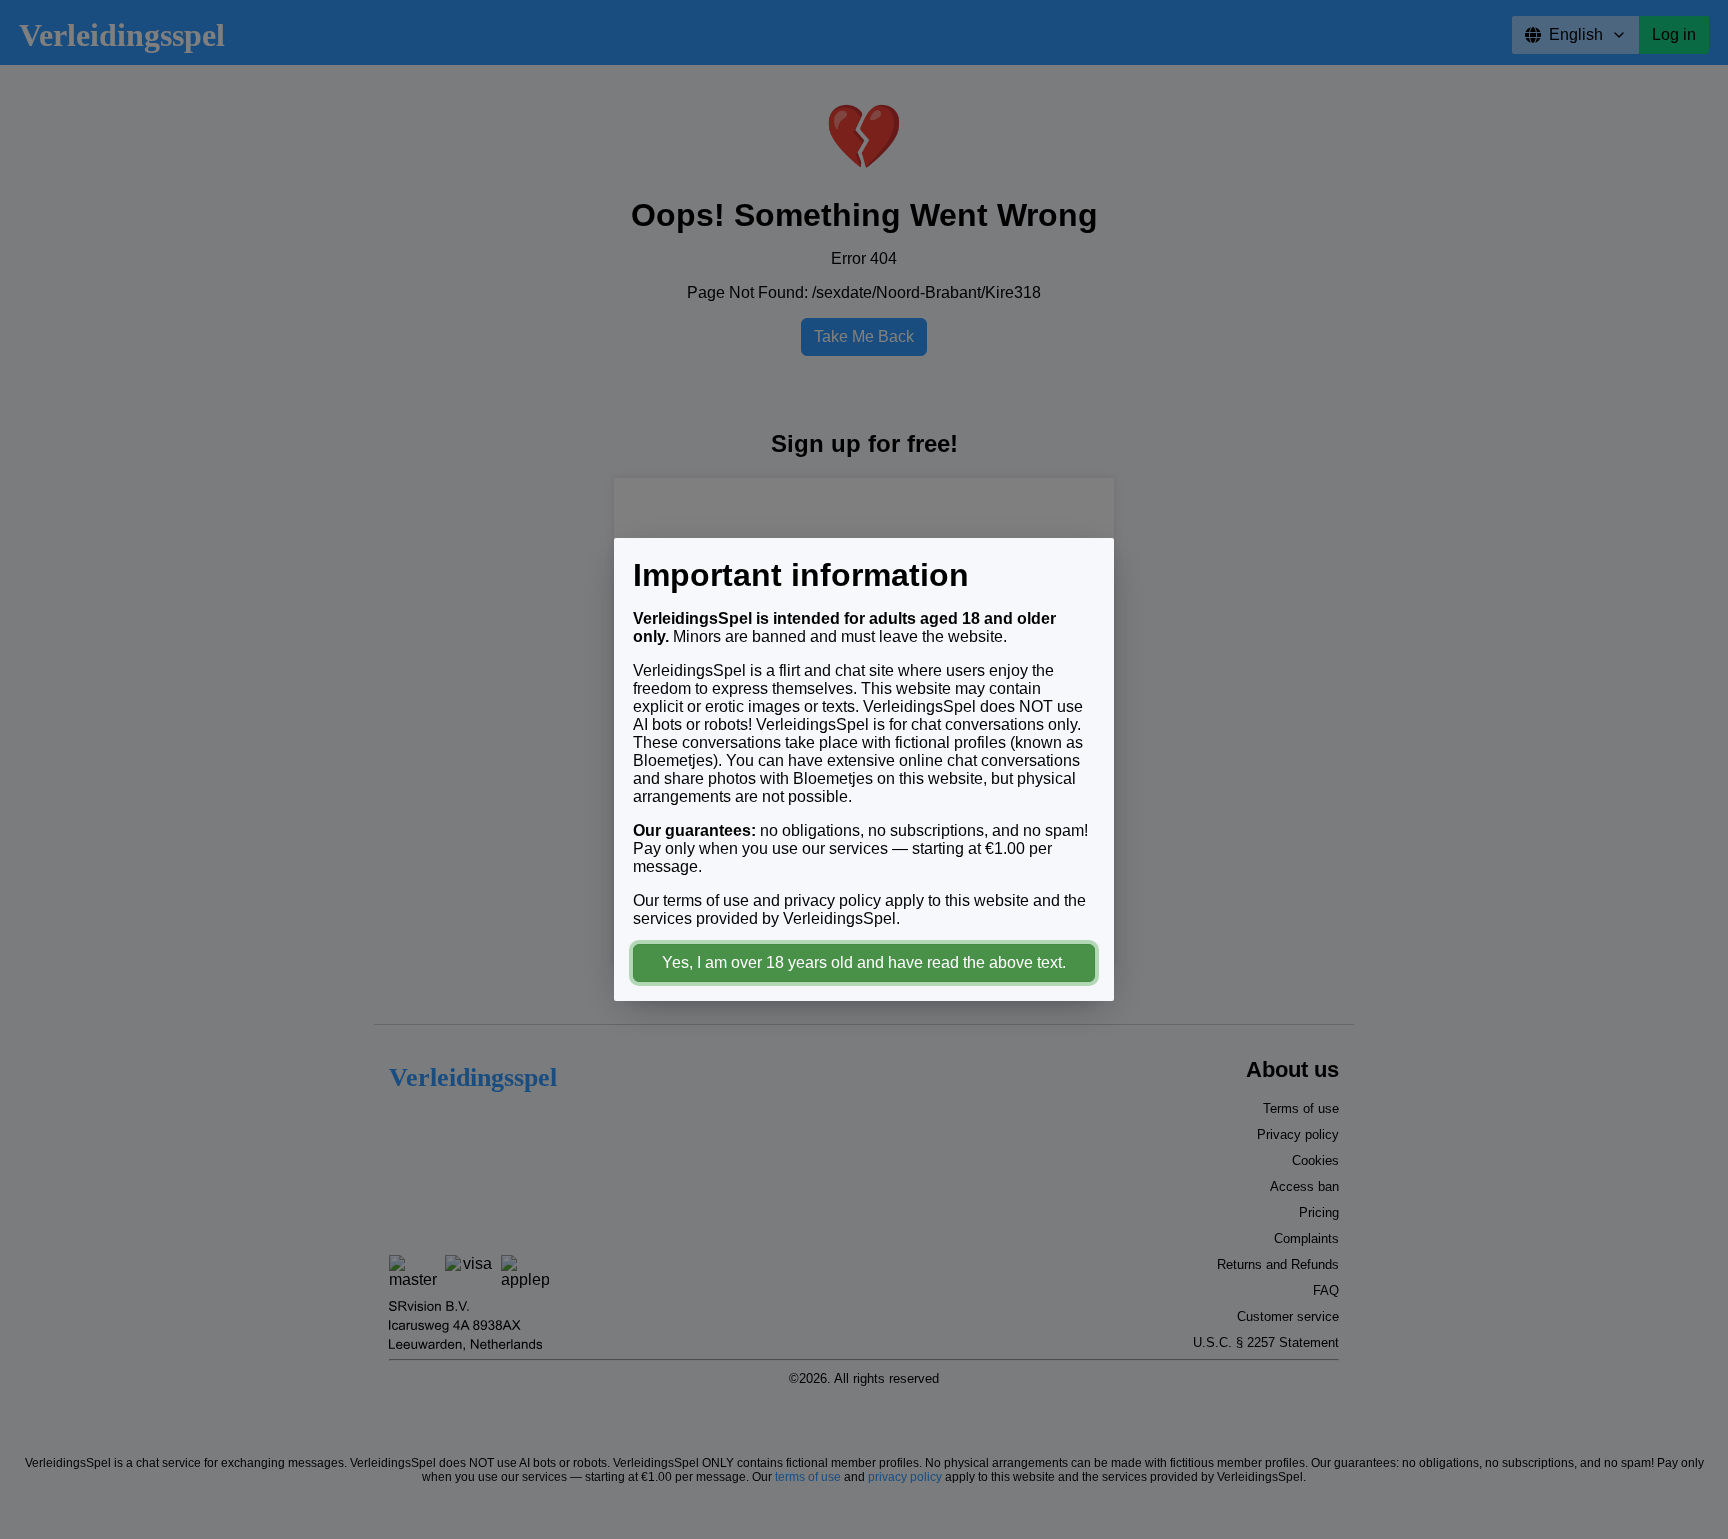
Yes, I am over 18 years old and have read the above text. (864, 962)
